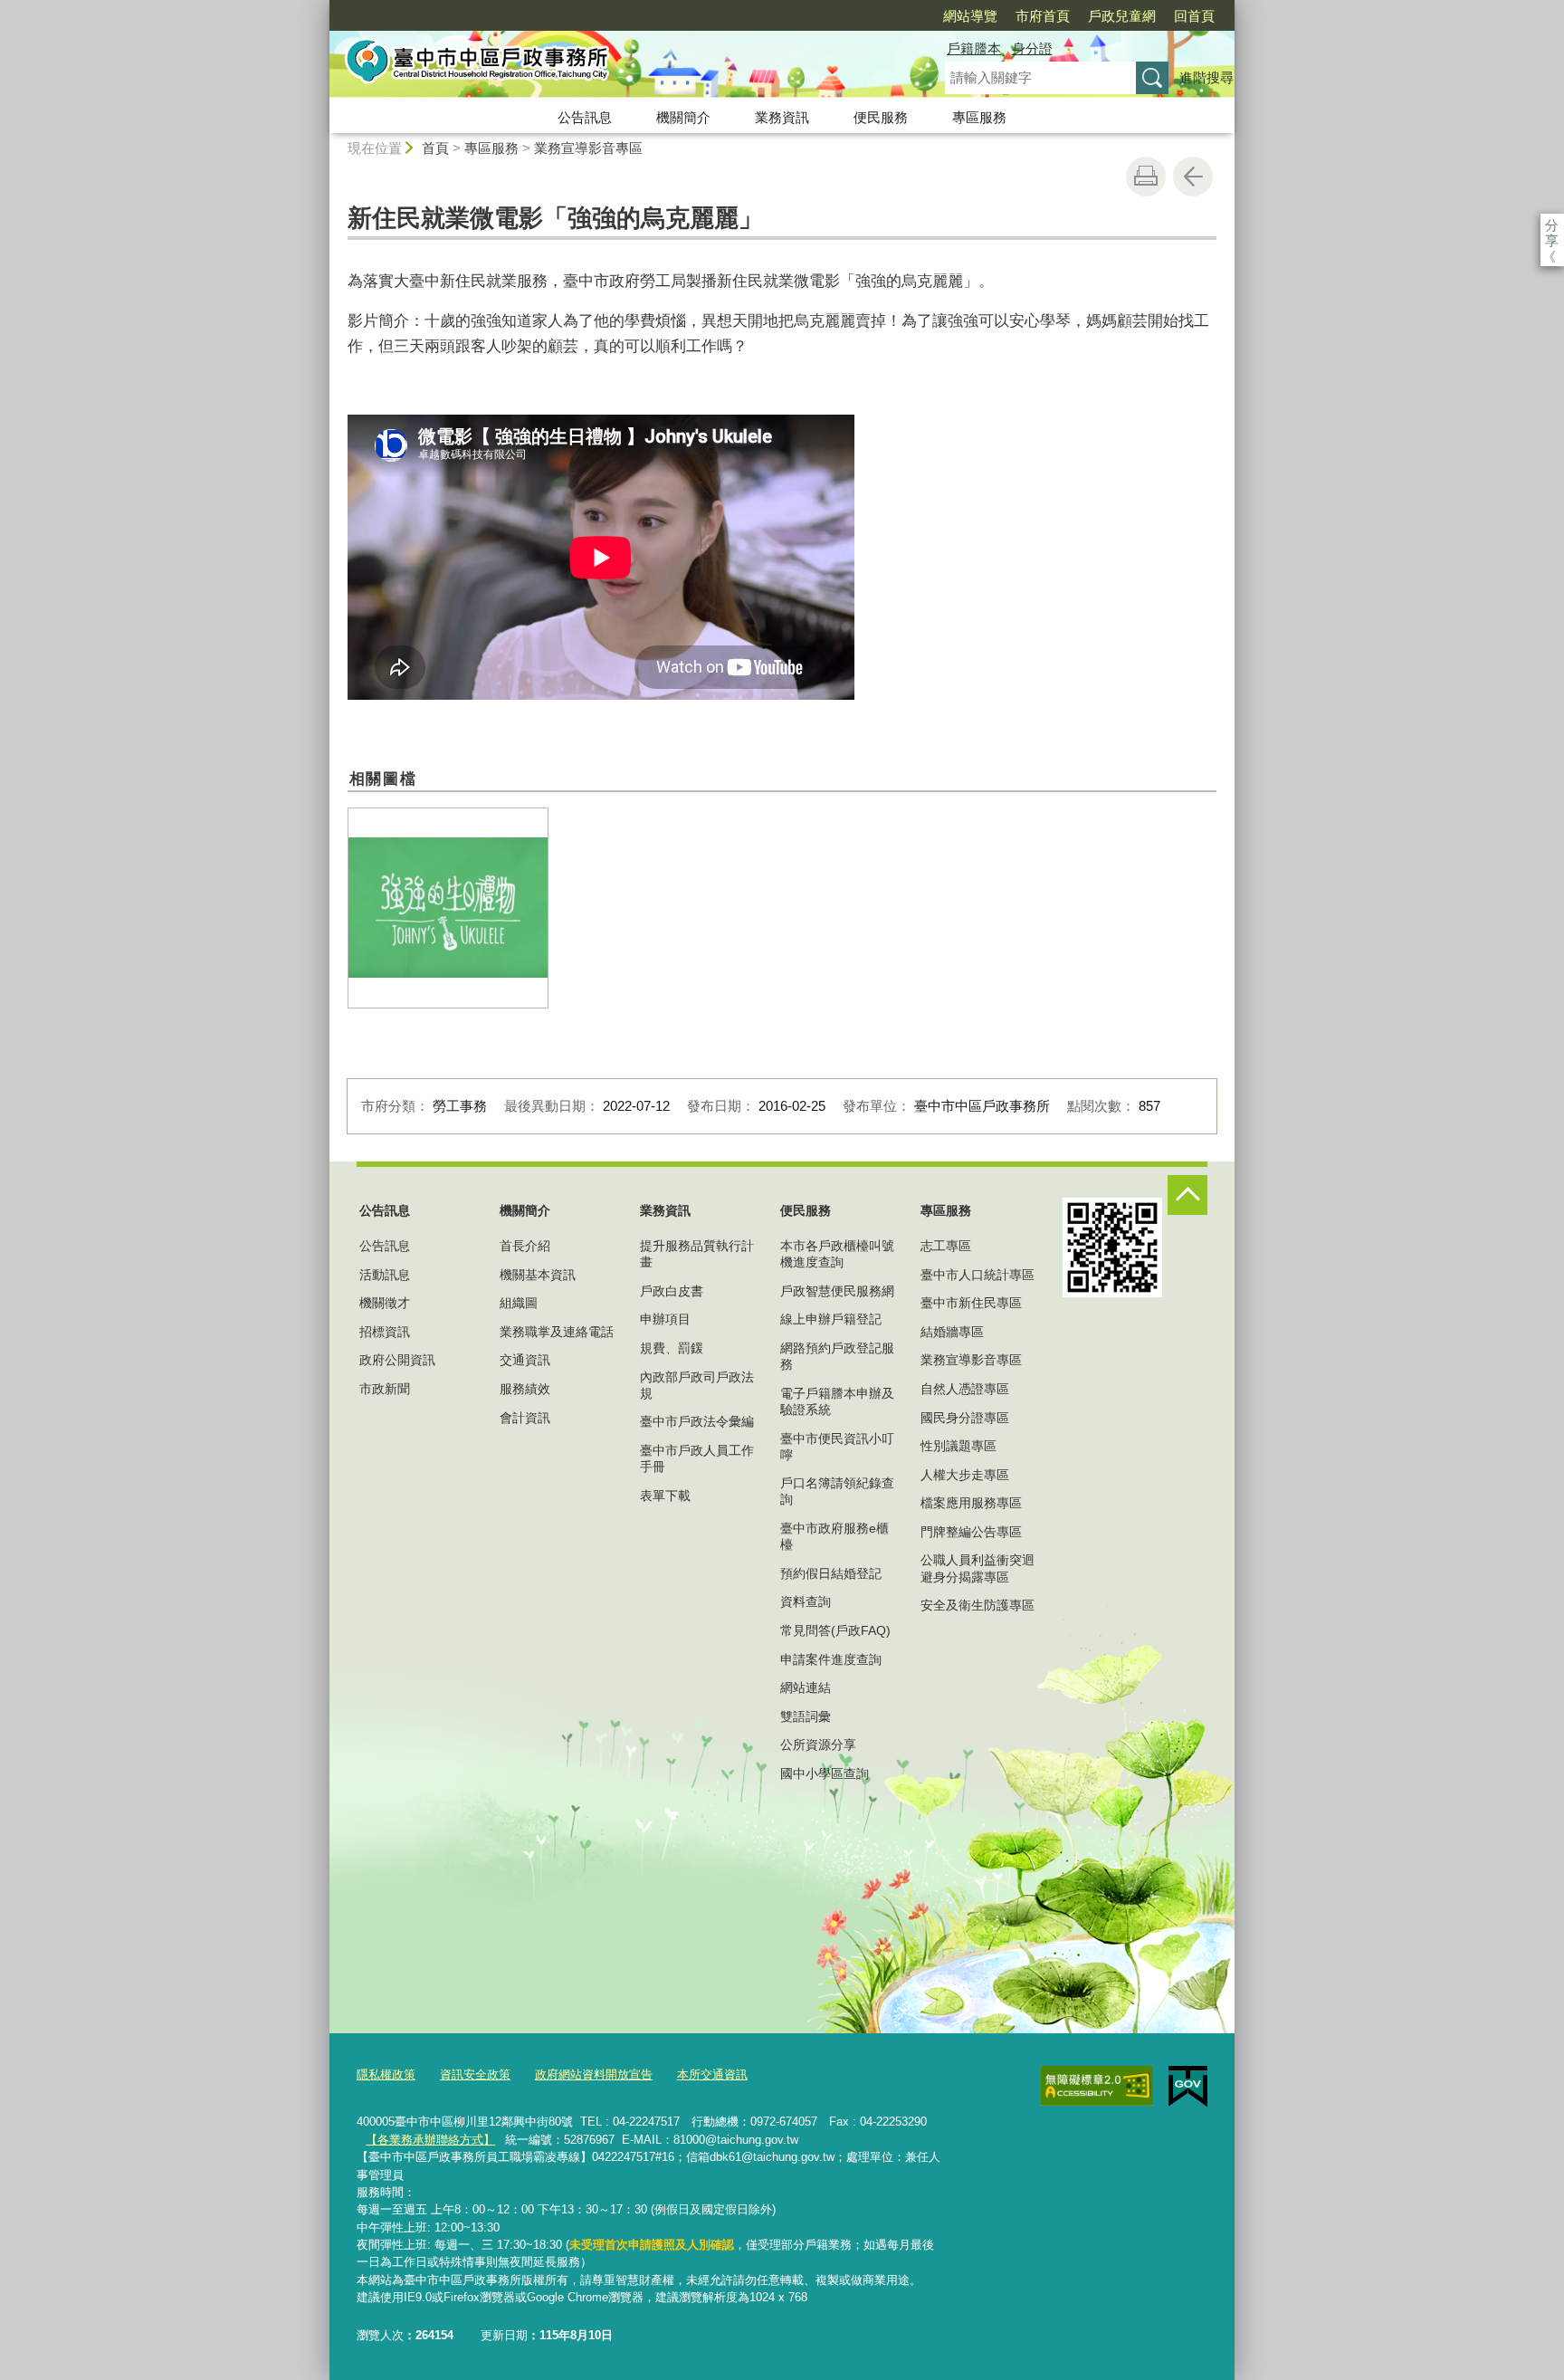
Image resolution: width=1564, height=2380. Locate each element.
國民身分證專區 (965, 1418)
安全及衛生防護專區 (977, 1605)
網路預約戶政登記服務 (837, 1356)
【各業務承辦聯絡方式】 (430, 2140)
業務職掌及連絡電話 (557, 1332)
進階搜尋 (1206, 77)
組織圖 (519, 1303)
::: (321, 8)
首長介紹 (525, 1246)
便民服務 (881, 117)
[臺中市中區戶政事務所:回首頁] (615, 66)
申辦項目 (665, 1319)
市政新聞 (385, 1389)
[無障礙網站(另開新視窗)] (1097, 2086)
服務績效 (525, 1389)
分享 (1552, 225)
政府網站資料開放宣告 (594, 2074)
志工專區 (946, 1246)
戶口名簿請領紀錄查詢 (837, 1491)
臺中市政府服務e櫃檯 (834, 1536)
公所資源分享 (818, 1744)
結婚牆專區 (952, 1332)
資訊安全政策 (475, 2074)
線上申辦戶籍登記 (831, 1319)
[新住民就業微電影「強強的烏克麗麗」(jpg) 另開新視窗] (448, 908)
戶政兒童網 (1122, 16)
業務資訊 (782, 117)
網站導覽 (970, 16)
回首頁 (1194, 16)
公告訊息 (585, 117)
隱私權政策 (386, 2074)
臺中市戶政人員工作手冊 (697, 1458)
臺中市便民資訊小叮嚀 (837, 1447)
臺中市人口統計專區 (977, 1275)
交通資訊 (525, 1360)
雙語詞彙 (806, 1716)
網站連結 (806, 1687)
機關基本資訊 (538, 1275)
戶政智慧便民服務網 (837, 1291)
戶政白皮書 (672, 1291)
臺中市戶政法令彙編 (697, 1421)
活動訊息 (385, 1275)
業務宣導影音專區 (588, 148)
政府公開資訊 (397, 1360)
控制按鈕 (1187, 1195)
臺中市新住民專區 (971, 1303)
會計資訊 (525, 1418)
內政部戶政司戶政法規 (697, 1385)
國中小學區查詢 (825, 1773)
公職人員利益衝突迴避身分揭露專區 (977, 1568)
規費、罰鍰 (672, 1348)
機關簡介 (683, 117)
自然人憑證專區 (965, 1389)
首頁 (435, 148)
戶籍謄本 (974, 48)
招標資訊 (385, 1332)
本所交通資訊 (712, 2074)
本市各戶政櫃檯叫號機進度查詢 (837, 1254)
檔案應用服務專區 (971, 1503)
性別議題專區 (958, 1446)
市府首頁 (1043, 16)
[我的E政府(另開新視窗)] (1188, 2087)
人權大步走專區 (965, 1475)
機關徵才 (385, 1303)
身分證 (1032, 48)
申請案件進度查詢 (831, 1659)
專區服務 (979, 117)
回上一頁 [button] (1193, 177)
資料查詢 (806, 1601)
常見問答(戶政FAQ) (835, 1630)
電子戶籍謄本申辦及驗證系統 (837, 1401)
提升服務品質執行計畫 (697, 1254)
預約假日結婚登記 (831, 1573)
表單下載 (665, 1496)
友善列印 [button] (1146, 177)
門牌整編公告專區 (971, 1532)
